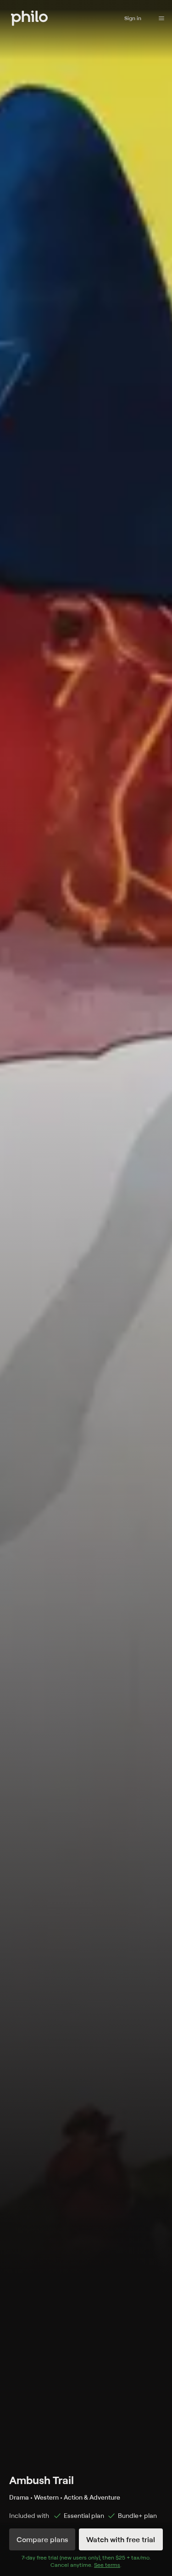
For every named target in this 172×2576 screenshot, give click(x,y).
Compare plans (42, 2539)
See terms (107, 2565)
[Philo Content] (161, 18)
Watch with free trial (121, 2539)
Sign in (133, 18)
